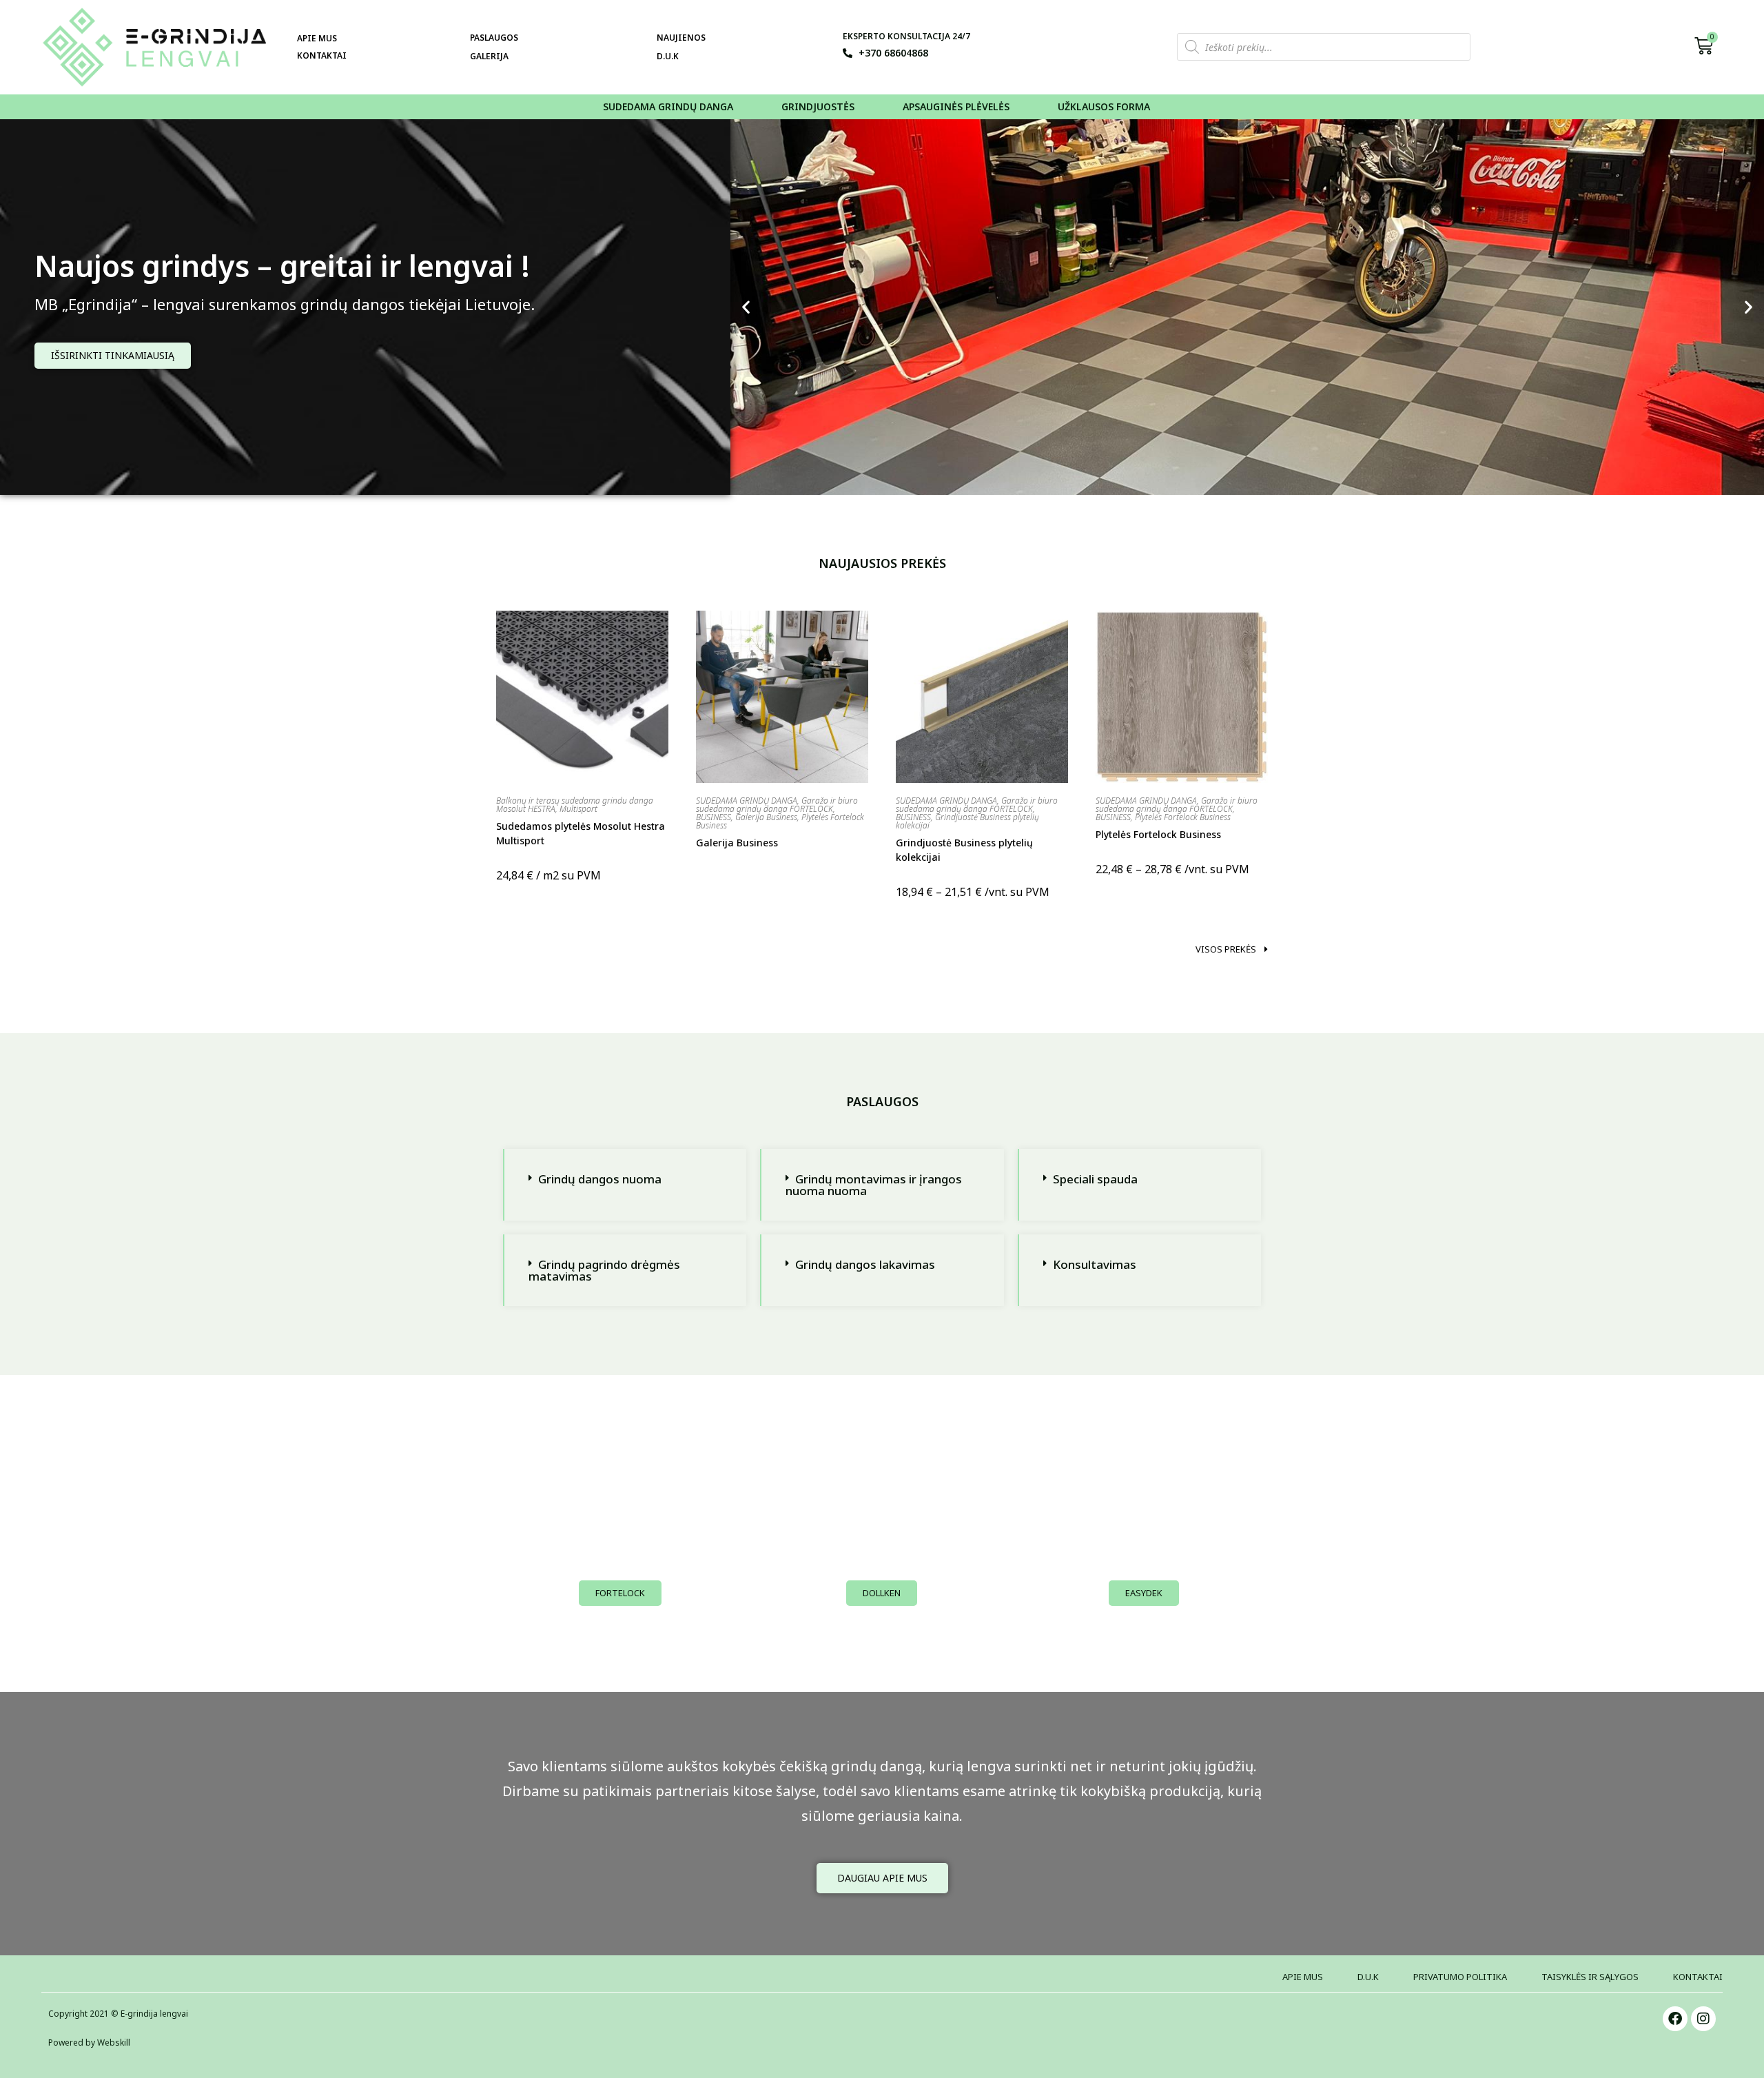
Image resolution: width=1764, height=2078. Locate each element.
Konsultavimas (1095, 1264)
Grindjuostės (818, 106)
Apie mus (317, 38)
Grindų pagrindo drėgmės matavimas (604, 1270)
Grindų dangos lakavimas (865, 1264)
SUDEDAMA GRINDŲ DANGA (747, 801)
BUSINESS (714, 817)
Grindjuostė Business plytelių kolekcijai (967, 821)
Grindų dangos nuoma (600, 1179)
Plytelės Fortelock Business (1183, 817)
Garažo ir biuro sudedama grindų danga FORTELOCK (777, 805)
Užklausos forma (1104, 106)
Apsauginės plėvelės (956, 106)
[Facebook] (1675, 2019)
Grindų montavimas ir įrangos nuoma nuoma (874, 1185)
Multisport (578, 809)
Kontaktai (322, 55)
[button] (746, 307)
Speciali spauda (1095, 1179)
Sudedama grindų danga (668, 106)
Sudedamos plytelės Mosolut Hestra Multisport (581, 833)
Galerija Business (766, 817)
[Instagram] (1703, 2019)
